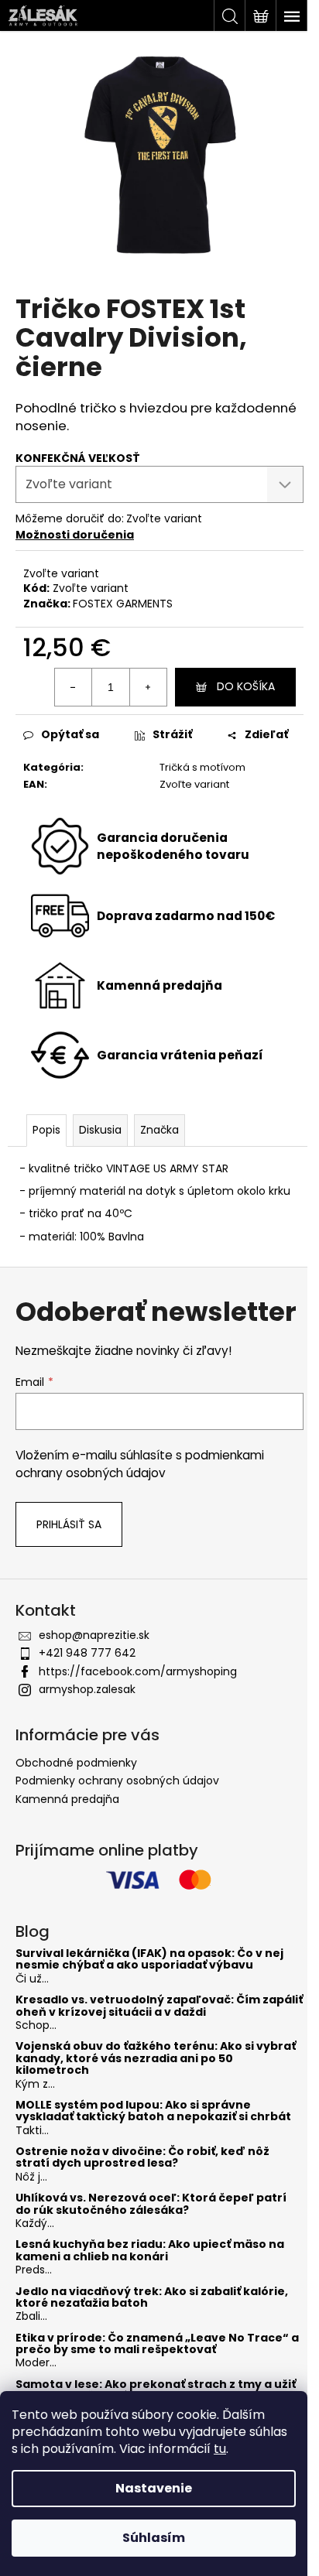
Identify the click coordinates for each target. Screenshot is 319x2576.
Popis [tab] (46, 1130)
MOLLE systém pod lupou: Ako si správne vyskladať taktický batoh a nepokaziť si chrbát (153, 2111)
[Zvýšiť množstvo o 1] (148, 687)
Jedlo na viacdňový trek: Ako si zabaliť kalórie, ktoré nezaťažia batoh (152, 2298)
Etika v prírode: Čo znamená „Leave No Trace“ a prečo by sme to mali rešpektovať (157, 2344)
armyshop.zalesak (87, 1689)
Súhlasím (154, 2538)
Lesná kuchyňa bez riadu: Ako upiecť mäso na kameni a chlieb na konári (150, 2251)
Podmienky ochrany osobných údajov (117, 1781)
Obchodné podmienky (76, 1763)
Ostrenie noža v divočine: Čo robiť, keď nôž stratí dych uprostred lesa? (142, 2158)
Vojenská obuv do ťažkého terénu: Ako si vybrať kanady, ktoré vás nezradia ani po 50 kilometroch (156, 2058)
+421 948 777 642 (87, 1653)
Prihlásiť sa (69, 1524)
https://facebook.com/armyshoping (138, 1671)
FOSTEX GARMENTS (123, 604)
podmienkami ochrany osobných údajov (140, 1464)
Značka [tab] (159, 1130)
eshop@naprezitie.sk (94, 1635)
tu (220, 2449)
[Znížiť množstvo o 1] (74, 687)
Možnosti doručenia (75, 535)
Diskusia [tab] (100, 1130)
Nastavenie (154, 2488)
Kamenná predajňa (67, 1799)
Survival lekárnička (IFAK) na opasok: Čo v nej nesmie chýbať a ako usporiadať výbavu (149, 1960)
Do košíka (246, 686)
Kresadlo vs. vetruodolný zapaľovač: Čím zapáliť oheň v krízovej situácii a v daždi (159, 2006)
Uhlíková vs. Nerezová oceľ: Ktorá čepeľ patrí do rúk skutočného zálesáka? (151, 2204)
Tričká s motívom (202, 767)
